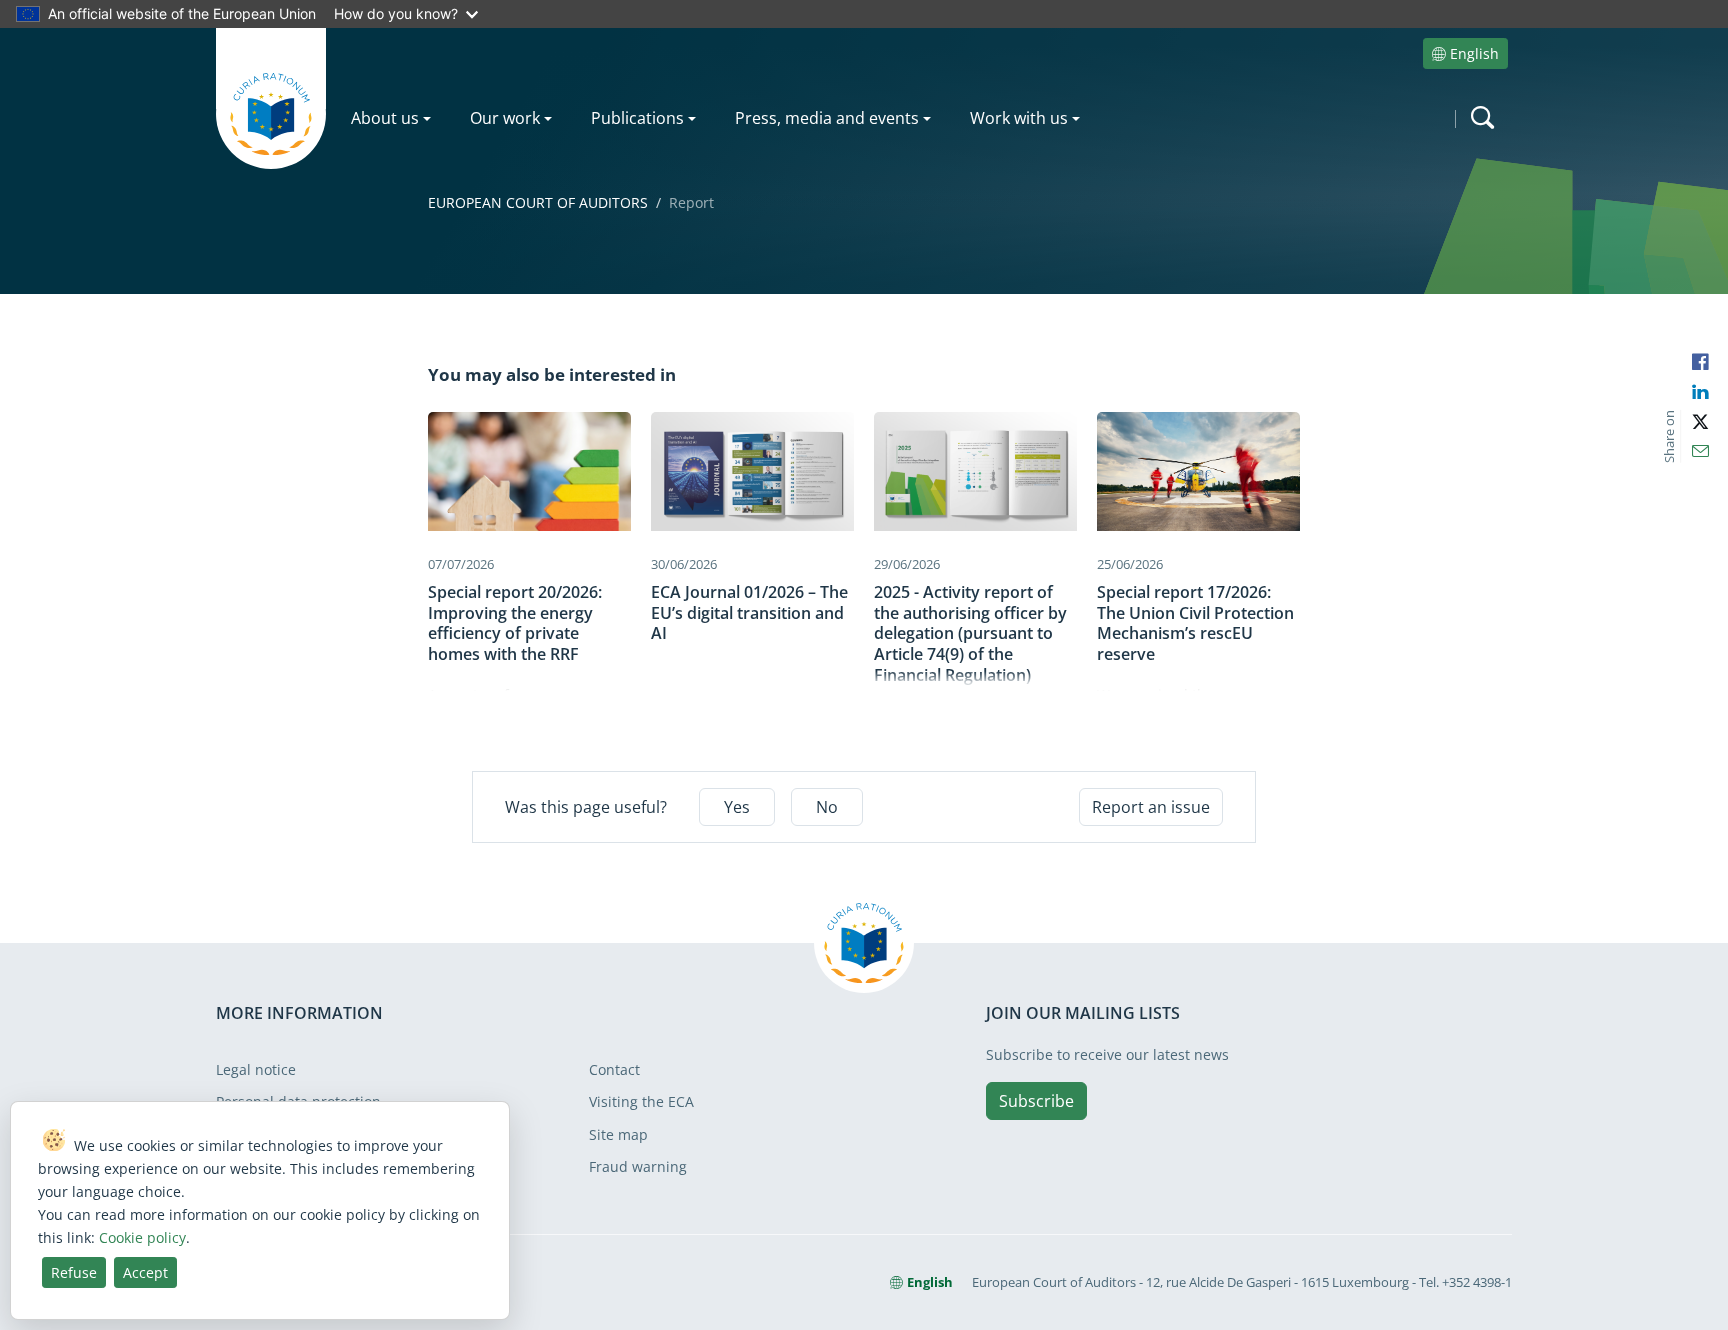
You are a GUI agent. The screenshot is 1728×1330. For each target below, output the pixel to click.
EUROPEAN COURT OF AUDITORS (538, 202)
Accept (145, 1272)
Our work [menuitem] (505, 118)
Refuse (74, 1272)
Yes (737, 807)
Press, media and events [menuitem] (827, 118)
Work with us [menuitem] (1019, 118)
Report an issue (1151, 807)
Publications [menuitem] (637, 118)
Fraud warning (638, 1166)
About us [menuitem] (385, 118)
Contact (614, 1069)
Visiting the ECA (641, 1101)
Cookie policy (142, 1237)
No (827, 807)
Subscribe (1036, 1101)
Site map (618, 1134)
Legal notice (256, 1069)
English (1474, 53)
